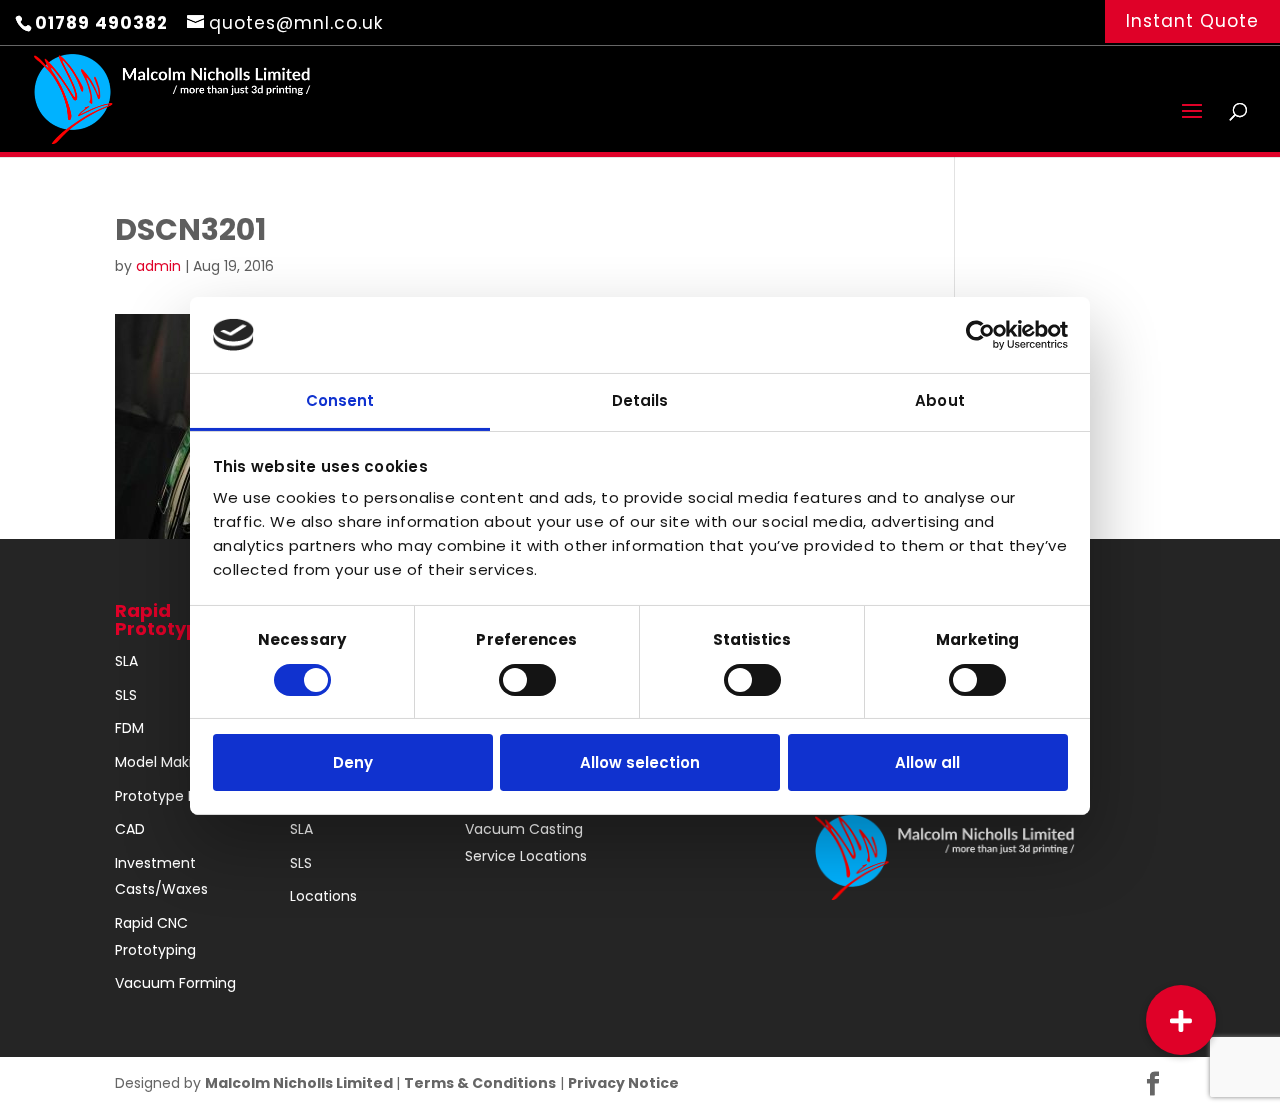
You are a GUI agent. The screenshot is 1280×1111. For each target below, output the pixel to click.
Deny (353, 762)
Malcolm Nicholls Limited (300, 1083)
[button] (1181, 1020)
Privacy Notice (623, 1083)
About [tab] (940, 400)
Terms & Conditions (480, 1083)
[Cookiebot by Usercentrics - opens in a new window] (980, 335)
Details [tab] (640, 400)
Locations (323, 896)
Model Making (162, 762)
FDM (129, 728)
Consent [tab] (340, 400)
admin (158, 266)
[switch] (527, 680)
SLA (126, 661)
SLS (126, 695)
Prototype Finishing (181, 796)
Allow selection (640, 762)
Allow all (927, 762)
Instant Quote (1192, 21)
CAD (130, 829)
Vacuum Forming (175, 983)
